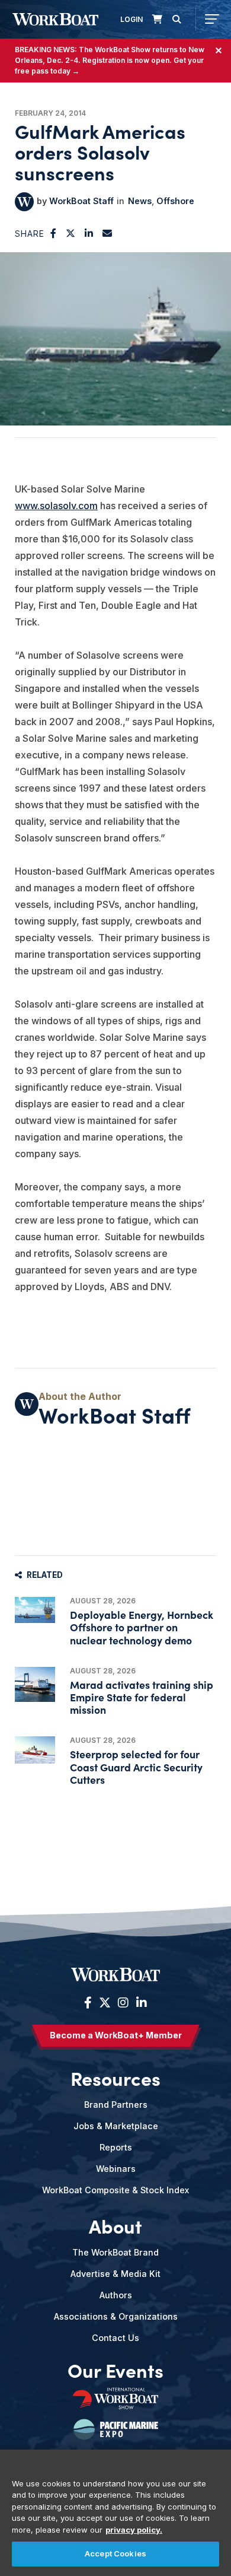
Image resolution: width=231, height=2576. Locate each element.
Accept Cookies (115, 2553)
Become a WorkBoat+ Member (116, 2035)
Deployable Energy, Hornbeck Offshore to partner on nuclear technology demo (142, 1627)
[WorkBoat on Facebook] (88, 2003)
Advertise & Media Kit (115, 2274)
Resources (115, 2078)
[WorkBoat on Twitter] (105, 2003)
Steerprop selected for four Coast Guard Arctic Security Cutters (136, 1766)
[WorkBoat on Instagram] (123, 2003)
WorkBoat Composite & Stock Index (115, 2190)
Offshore (175, 201)
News (140, 201)
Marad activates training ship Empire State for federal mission (142, 1697)
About (115, 2226)
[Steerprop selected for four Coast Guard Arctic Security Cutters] (35, 1750)
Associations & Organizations (116, 2316)
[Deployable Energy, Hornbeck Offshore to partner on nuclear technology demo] (35, 1610)
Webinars (116, 2169)
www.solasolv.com (56, 506)
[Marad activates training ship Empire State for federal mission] (35, 1684)
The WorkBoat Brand (115, 2252)
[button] (54, 233)
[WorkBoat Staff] (24, 202)
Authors (116, 2295)
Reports (116, 2147)
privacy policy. (134, 2530)
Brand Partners (116, 2105)
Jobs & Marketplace (116, 2126)
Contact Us (115, 2338)
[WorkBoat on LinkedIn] (140, 2003)
